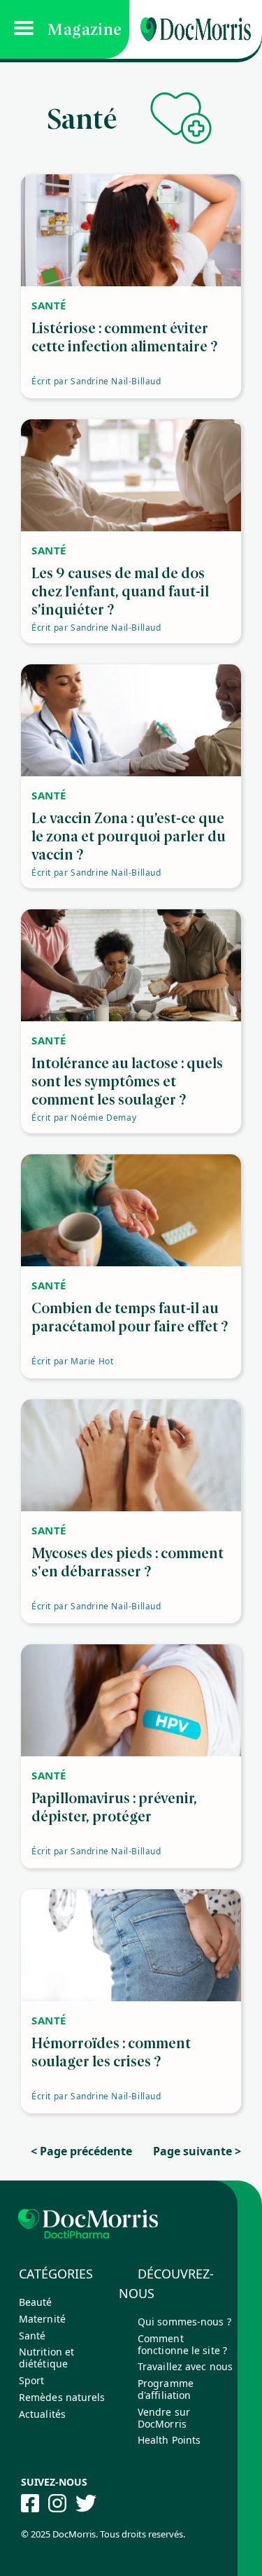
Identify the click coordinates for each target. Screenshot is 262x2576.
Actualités (42, 2414)
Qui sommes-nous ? (184, 2322)
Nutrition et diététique (46, 2358)
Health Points (169, 2440)
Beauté (36, 2302)
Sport (32, 2380)
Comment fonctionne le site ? (182, 2344)
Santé (32, 2336)
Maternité (42, 2319)
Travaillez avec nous (185, 2366)
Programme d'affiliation (166, 2389)
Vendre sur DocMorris (164, 2418)
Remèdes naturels (62, 2397)
